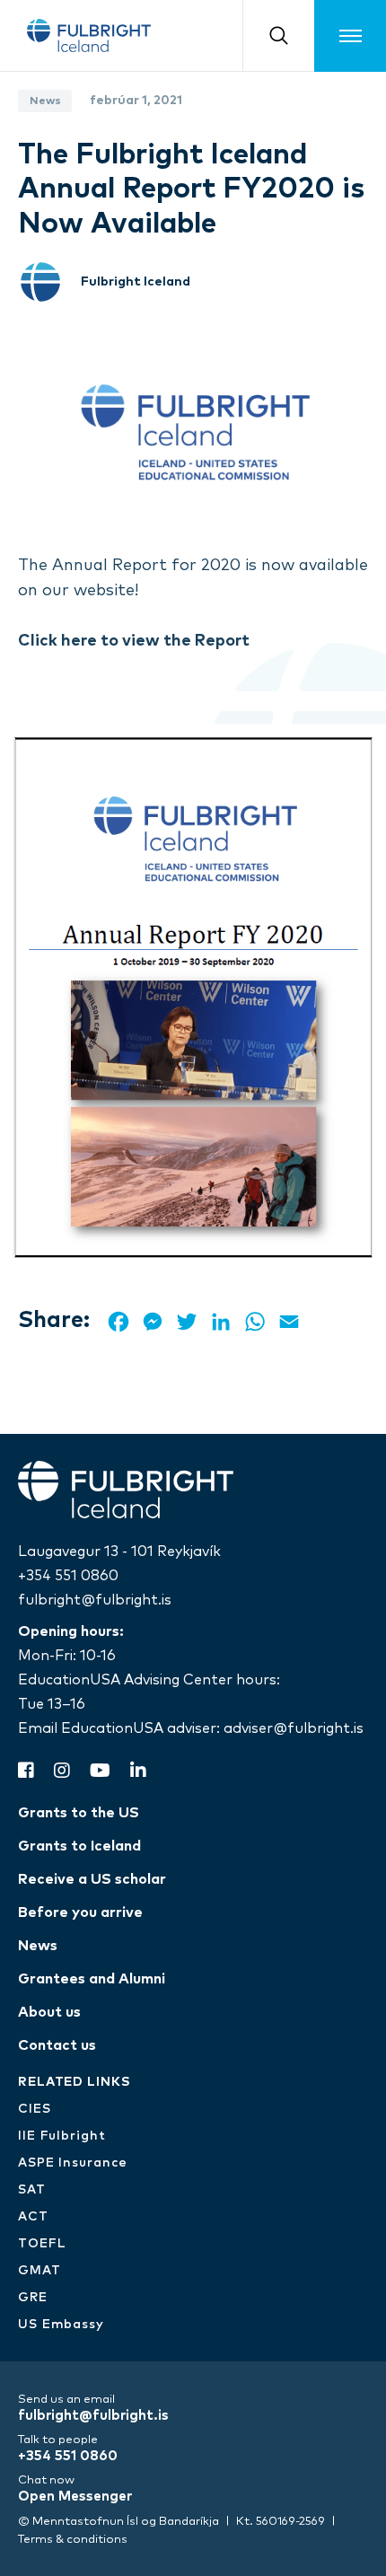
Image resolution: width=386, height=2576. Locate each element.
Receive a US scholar (92, 1879)
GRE (33, 2298)
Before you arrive (80, 1912)
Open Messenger (75, 2497)
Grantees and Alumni (92, 1979)
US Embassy (61, 2325)
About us (49, 2012)
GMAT (39, 2271)
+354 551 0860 (68, 1576)
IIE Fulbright (61, 2136)
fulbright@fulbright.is (95, 1600)
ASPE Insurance (73, 2163)
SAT (32, 2190)
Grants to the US (79, 1813)
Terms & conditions (73, 2540)
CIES (35, 2109)
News (38, 1946)
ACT (33, 2217)
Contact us (57, 2045)
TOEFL (42, 2244)
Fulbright (89, 35)
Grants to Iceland (79, 1846)
